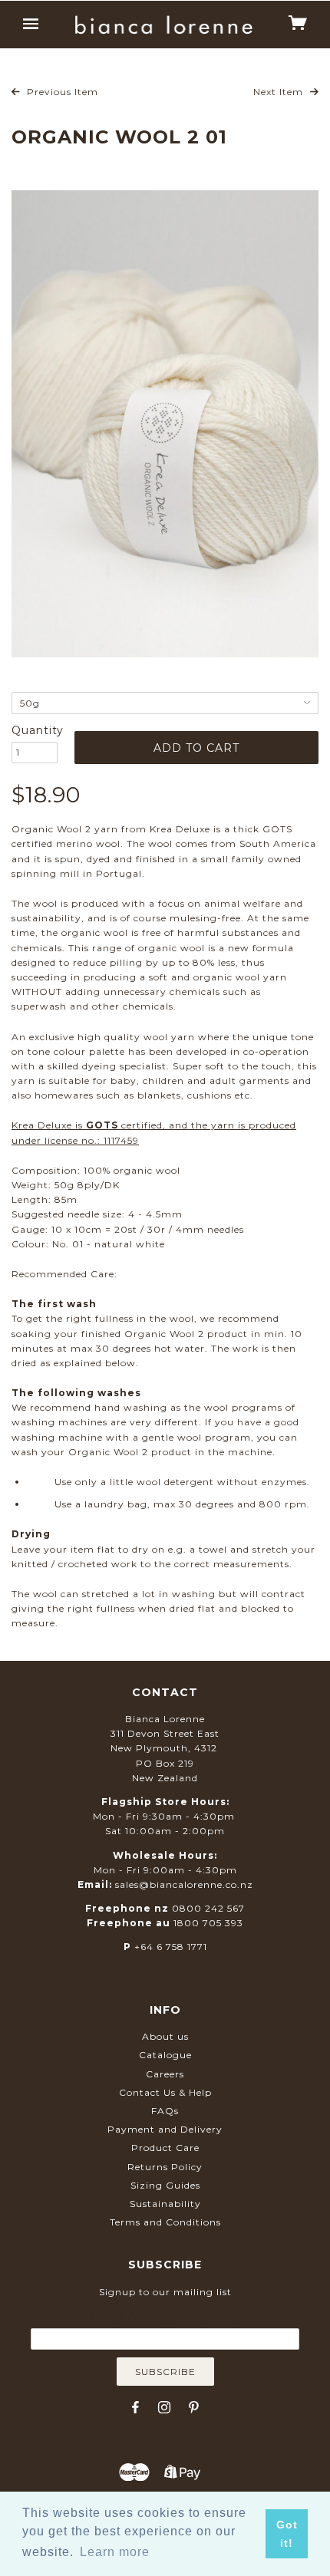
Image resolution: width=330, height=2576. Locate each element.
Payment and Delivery (165, 2129)
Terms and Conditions (165, 2222)
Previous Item (61, 92)
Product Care (165, 2148)
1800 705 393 (208, 1923)
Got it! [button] (287, 2534)
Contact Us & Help (165, 2092)
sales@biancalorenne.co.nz (184, 1884)
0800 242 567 (208, 1908)
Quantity (35, 730)
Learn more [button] (115, 2552)
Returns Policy (165, 2167)
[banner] (164, 25)
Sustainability (165, 2204)
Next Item (280, 92)
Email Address (165, 2317)
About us (165, 2036)
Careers (165, 2074)
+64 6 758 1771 (171, 1947)
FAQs (165, 2111)
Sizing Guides (165, 2185)
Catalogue (165, 2055)
